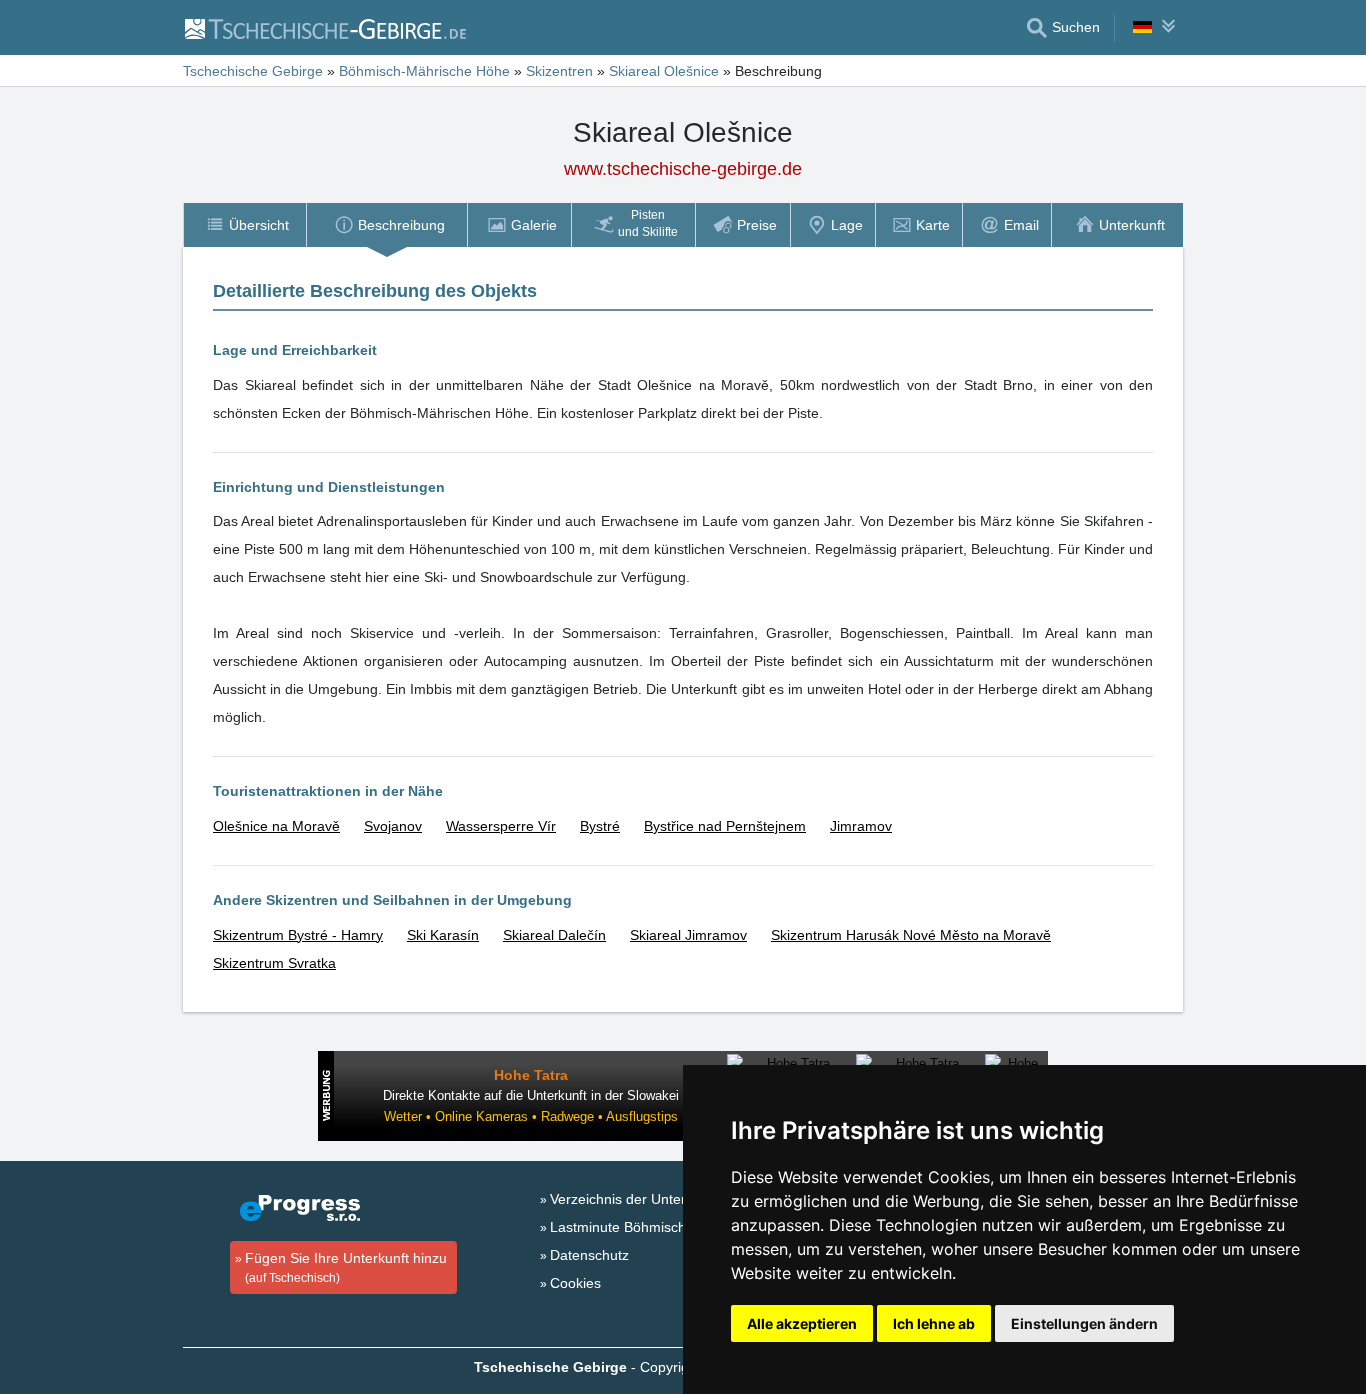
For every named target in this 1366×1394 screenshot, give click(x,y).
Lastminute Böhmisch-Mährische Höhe (672, 1227)
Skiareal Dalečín (554, 935)
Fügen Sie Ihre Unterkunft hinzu (346, 1267)
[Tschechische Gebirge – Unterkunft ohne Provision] (324, 28)
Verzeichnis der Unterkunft (633, 1199)
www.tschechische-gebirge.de (683, 169)
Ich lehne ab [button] (934, 1323)
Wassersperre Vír (501, 826)
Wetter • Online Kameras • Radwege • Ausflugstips (531, 1116)
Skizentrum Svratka (274, 963)
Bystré (600, 826)
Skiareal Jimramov (688, 935)
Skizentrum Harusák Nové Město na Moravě (911, 935)
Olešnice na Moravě (276, 826)
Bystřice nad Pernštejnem (725, 826)
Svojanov (393, 826)
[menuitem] (244, 225)
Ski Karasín (443, 935)
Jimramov (861, 826)
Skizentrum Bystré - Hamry (298, 935)
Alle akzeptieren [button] (802, 1323)
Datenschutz (589, 1255)
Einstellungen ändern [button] (1084, 1323)
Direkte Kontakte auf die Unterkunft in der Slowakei (531, 1095)
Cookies (575, 1283)
